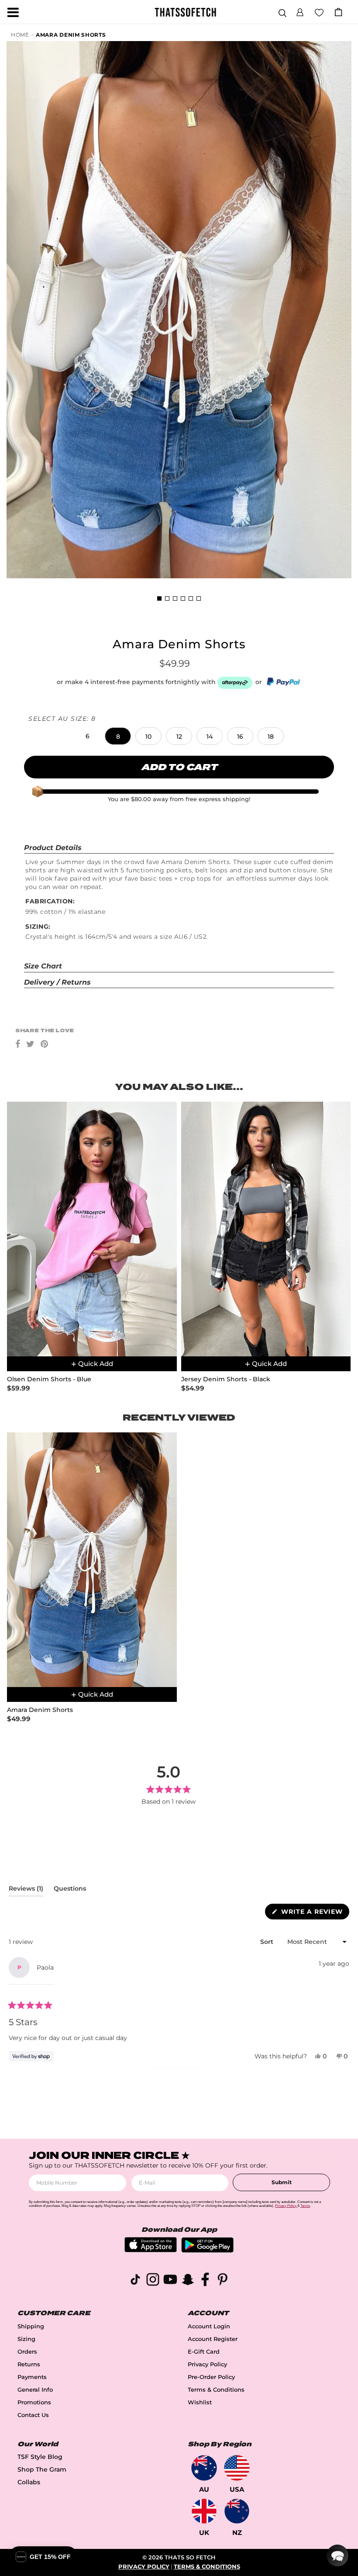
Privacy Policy (207, 2364)
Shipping (31, 2326)
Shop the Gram (42, 2469)
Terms (305, 2206)
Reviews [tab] (26, 1890)
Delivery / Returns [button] (57, 982)
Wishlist (200, 2402)
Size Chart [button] (43, 966)
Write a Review (314, 1913)
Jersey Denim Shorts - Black (226, 1379)
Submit (282, 2182)
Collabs (29, 2482)
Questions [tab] (70, 1890)
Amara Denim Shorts (71, 35)
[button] (300, 11)
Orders (27, 2352)
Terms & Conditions (216, 2390)
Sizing (26, 2339)
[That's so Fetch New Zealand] (237, 2511)
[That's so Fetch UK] (204, 2511)
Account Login (209, 2326)
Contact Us (33, 2415)
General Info (35, 2390)
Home (20, 35)
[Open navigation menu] (13, 12)
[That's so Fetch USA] (237, 2468)
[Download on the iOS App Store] (151, 2250)
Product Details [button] (53, 848)
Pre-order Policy (211, 2377)
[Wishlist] (319, 12)
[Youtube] (170, 2281)
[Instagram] (153, 2281)
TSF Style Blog (40, 2457)
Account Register (213, 2339)
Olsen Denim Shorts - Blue (49, 1379)
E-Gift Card (204, 2352)
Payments (32, 2377)
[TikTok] (135, 2281)
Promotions (34, 2402)
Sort (268, 1942)
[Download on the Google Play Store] (207, 2250)
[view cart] (338, 12)
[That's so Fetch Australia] (204, 2468)
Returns (29, 2364)
